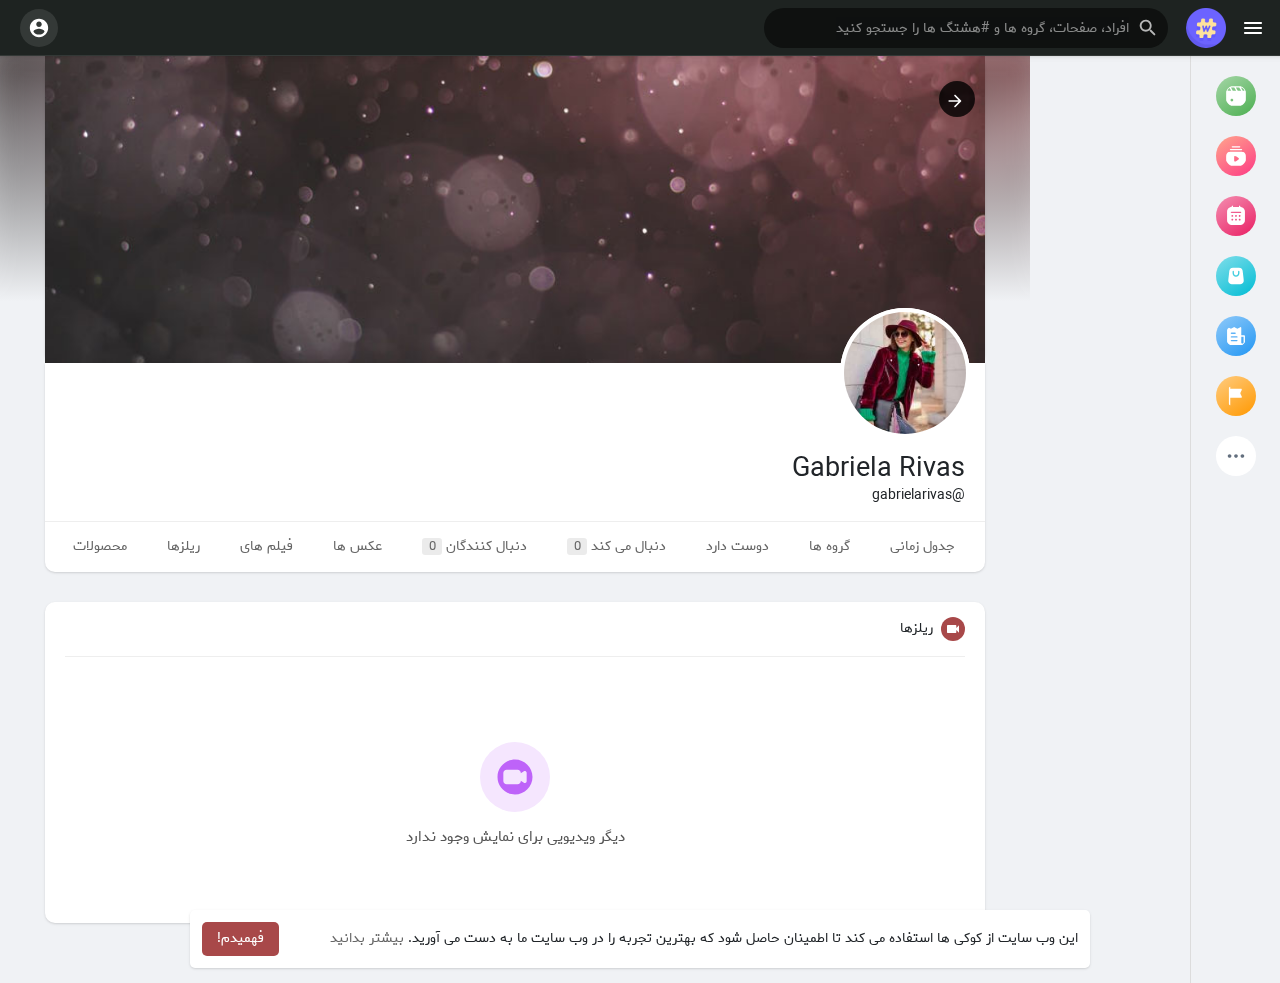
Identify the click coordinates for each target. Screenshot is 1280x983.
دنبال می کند (620, 546)
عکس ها (357, 546)
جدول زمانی (922, 546)
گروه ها (829, 546)
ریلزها (183, 546)
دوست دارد (737, 546)
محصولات (100, 546)
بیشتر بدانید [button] (367, 938)
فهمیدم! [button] (240, 938)
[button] (966, 28)
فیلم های (266, 546)
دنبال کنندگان (478, 546)
